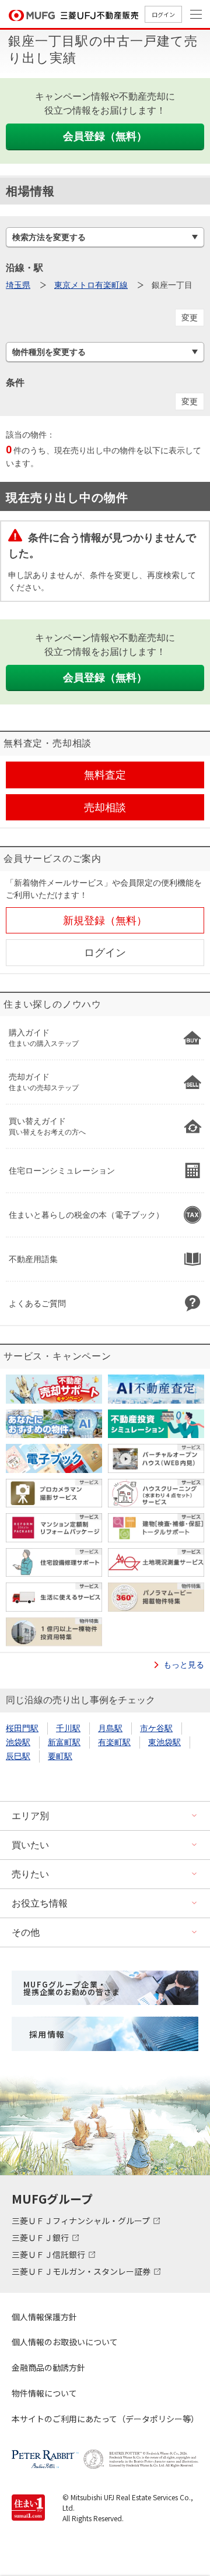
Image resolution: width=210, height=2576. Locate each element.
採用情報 (47, 2034)
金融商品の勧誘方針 (48, 2367)
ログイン (163, 14)
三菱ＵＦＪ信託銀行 (49, 2254)
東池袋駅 (164, 1742)
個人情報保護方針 (44, 2317)
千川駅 (68, 1728)
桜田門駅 (22, 1728)
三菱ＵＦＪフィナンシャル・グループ (82, 2221)
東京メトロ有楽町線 (91, 285)
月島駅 (110, 1728)
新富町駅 (64, 1742)
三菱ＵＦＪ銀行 (41, 2237)
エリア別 (30, 1816)
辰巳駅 (18, 1756)
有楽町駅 (114, 1742)
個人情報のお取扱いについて (65, 2342)
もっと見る (184, 1665)
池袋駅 (18, 1742)
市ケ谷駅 (156, 1728)
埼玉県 (18, 285)
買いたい (30, 1845)
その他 (26, 1932)
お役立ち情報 (40, 1903)
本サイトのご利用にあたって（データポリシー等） (105, 2419)
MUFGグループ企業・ (71, 1988)
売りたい (30, 1874)
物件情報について (44, 2393)
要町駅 (60, 1756)
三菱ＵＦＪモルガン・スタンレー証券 (82, 2271)
